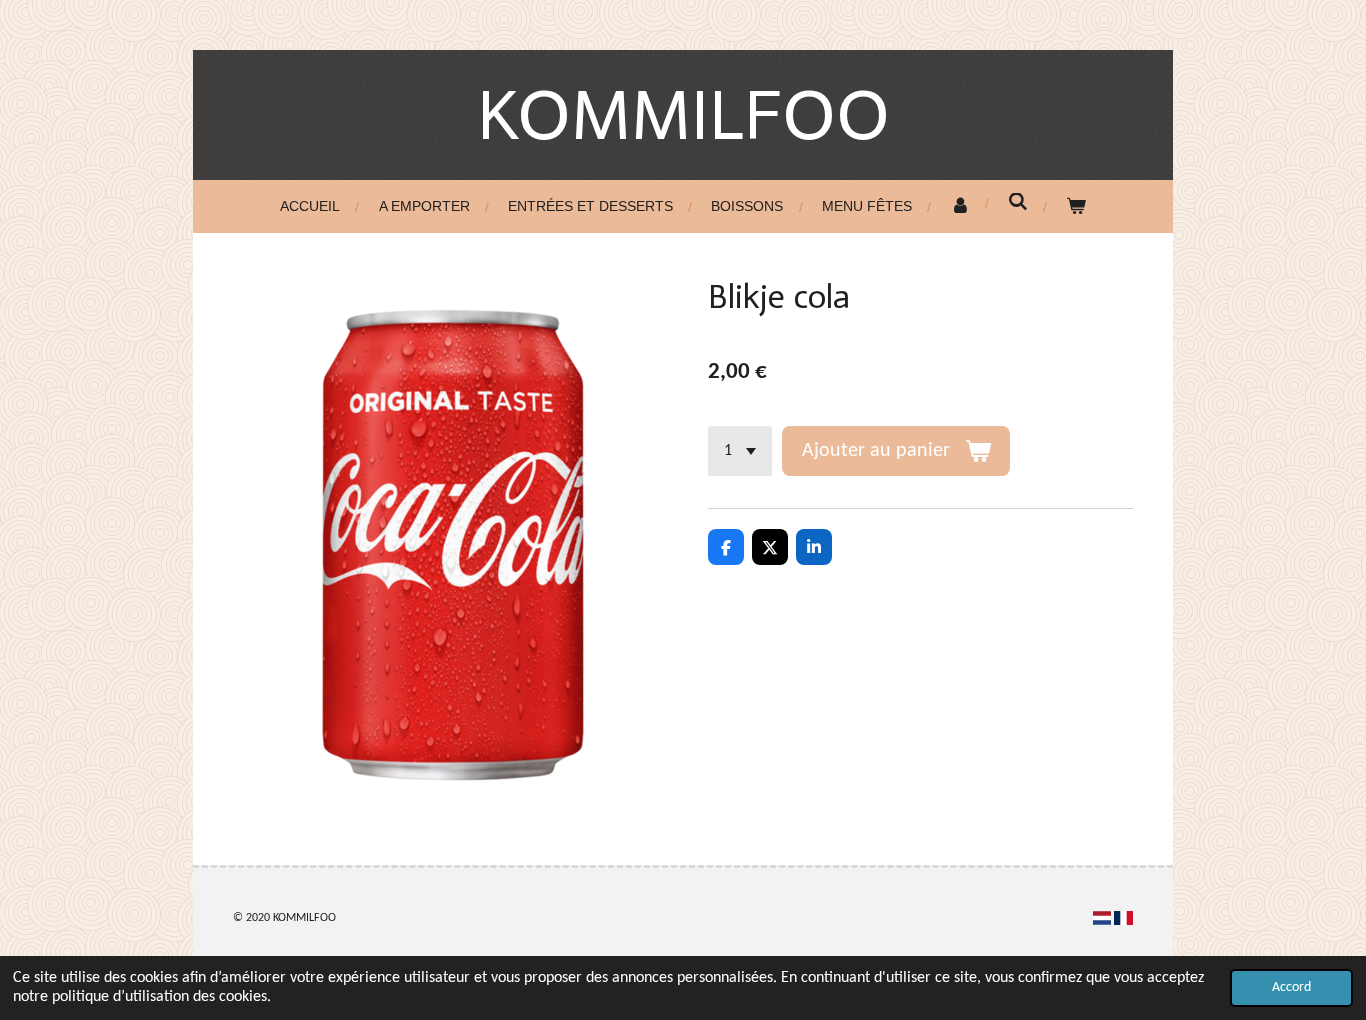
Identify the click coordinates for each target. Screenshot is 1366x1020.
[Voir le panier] (1076, 206)
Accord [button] (1291, 987)
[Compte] (960, 206)
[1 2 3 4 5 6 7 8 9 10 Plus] (740, 451)
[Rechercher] (1018, 202)
